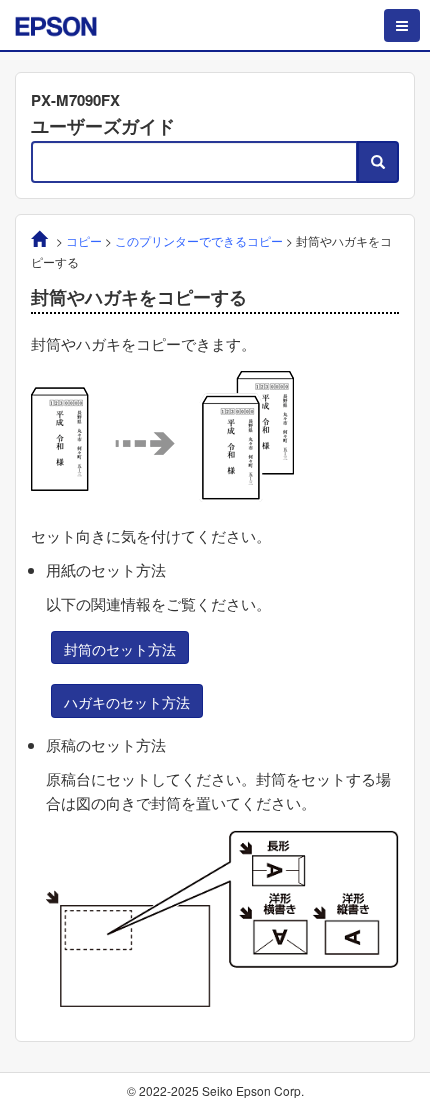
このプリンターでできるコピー (199, 240)
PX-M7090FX (75, 100)
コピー (84, 240)
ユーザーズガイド (103, 126)
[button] (120, 647)
